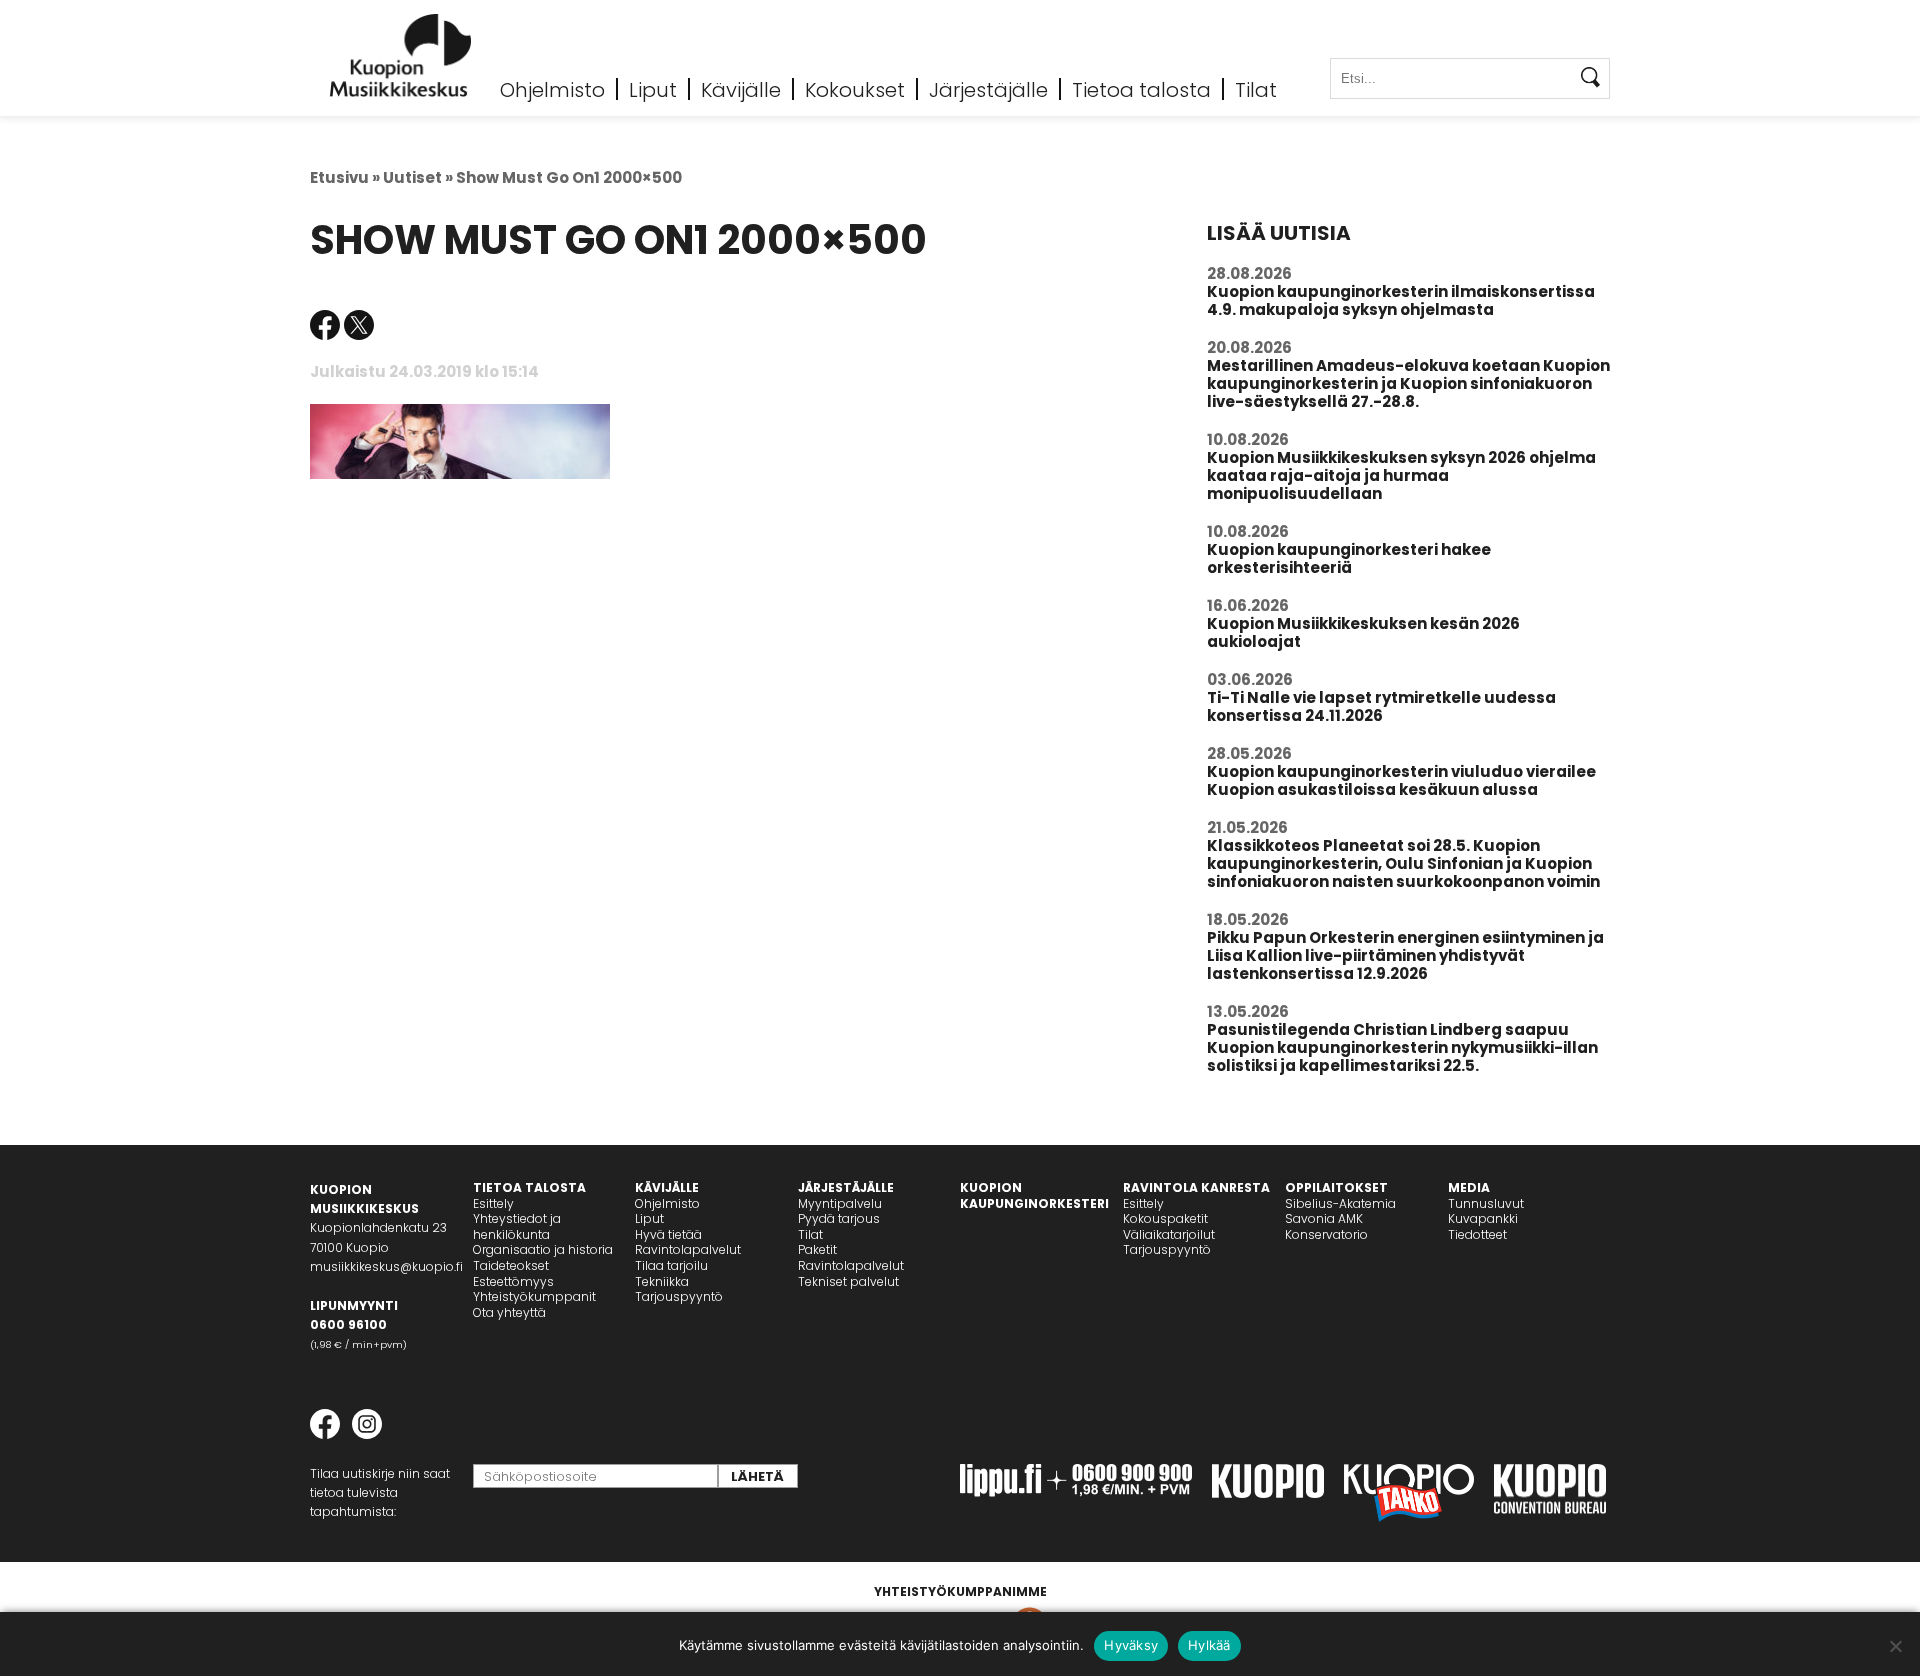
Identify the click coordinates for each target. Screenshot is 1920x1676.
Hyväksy (1131, 1645)
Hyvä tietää (668, 1234)
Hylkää (1209, 1645)
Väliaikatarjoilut (1169, 1234)
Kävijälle (741, 89)
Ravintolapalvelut (688, 1249)
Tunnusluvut (1486, 1203)
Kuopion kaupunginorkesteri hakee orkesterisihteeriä (1349, 558)
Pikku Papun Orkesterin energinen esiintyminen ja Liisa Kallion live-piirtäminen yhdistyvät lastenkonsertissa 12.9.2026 (1405, 955)
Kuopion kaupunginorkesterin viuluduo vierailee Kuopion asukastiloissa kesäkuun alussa (1401, 780)
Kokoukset (855, 89)
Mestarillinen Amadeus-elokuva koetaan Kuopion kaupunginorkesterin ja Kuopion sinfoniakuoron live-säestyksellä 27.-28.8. (1408, 383)
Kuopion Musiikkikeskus (401, 55)
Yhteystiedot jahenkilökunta (517, 1226)
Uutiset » (418, 177)
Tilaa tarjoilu (671, 1265)
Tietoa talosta (1141, 89)
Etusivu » (345, 177)
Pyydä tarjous (839, 1218)
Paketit (817, 1249)
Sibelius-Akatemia (1340, 1203)
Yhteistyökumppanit (534, 1296)
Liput (653, 89)
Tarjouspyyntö (679, 1296)
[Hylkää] (1895, 1646)
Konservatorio (1326, 1234)
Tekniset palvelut (848, 1281)
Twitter (359, 325)
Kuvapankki (1483, 1218)
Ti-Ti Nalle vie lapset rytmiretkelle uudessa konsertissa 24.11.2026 (1381, 706)
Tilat (1256, 89)
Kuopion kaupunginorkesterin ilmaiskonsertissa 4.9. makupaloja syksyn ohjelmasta (1401, 300)
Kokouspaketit (1165, 1218)
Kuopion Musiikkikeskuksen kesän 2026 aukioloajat (1363, 632)
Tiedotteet (1477, 1234)
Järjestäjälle (988, 89)
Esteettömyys (513, 1281)
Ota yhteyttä (509, 1312)
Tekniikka (662, 1281)
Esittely (493, 1203)
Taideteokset (511, 1265)
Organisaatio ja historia (543, 1249)
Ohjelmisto (552, 89)
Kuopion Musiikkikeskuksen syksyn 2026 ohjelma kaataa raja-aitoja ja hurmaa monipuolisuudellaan (1401, 475)
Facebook (325, 325)
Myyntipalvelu (840, 1203)
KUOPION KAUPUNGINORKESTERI (1034, 1195)
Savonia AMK (1324, 1218)
